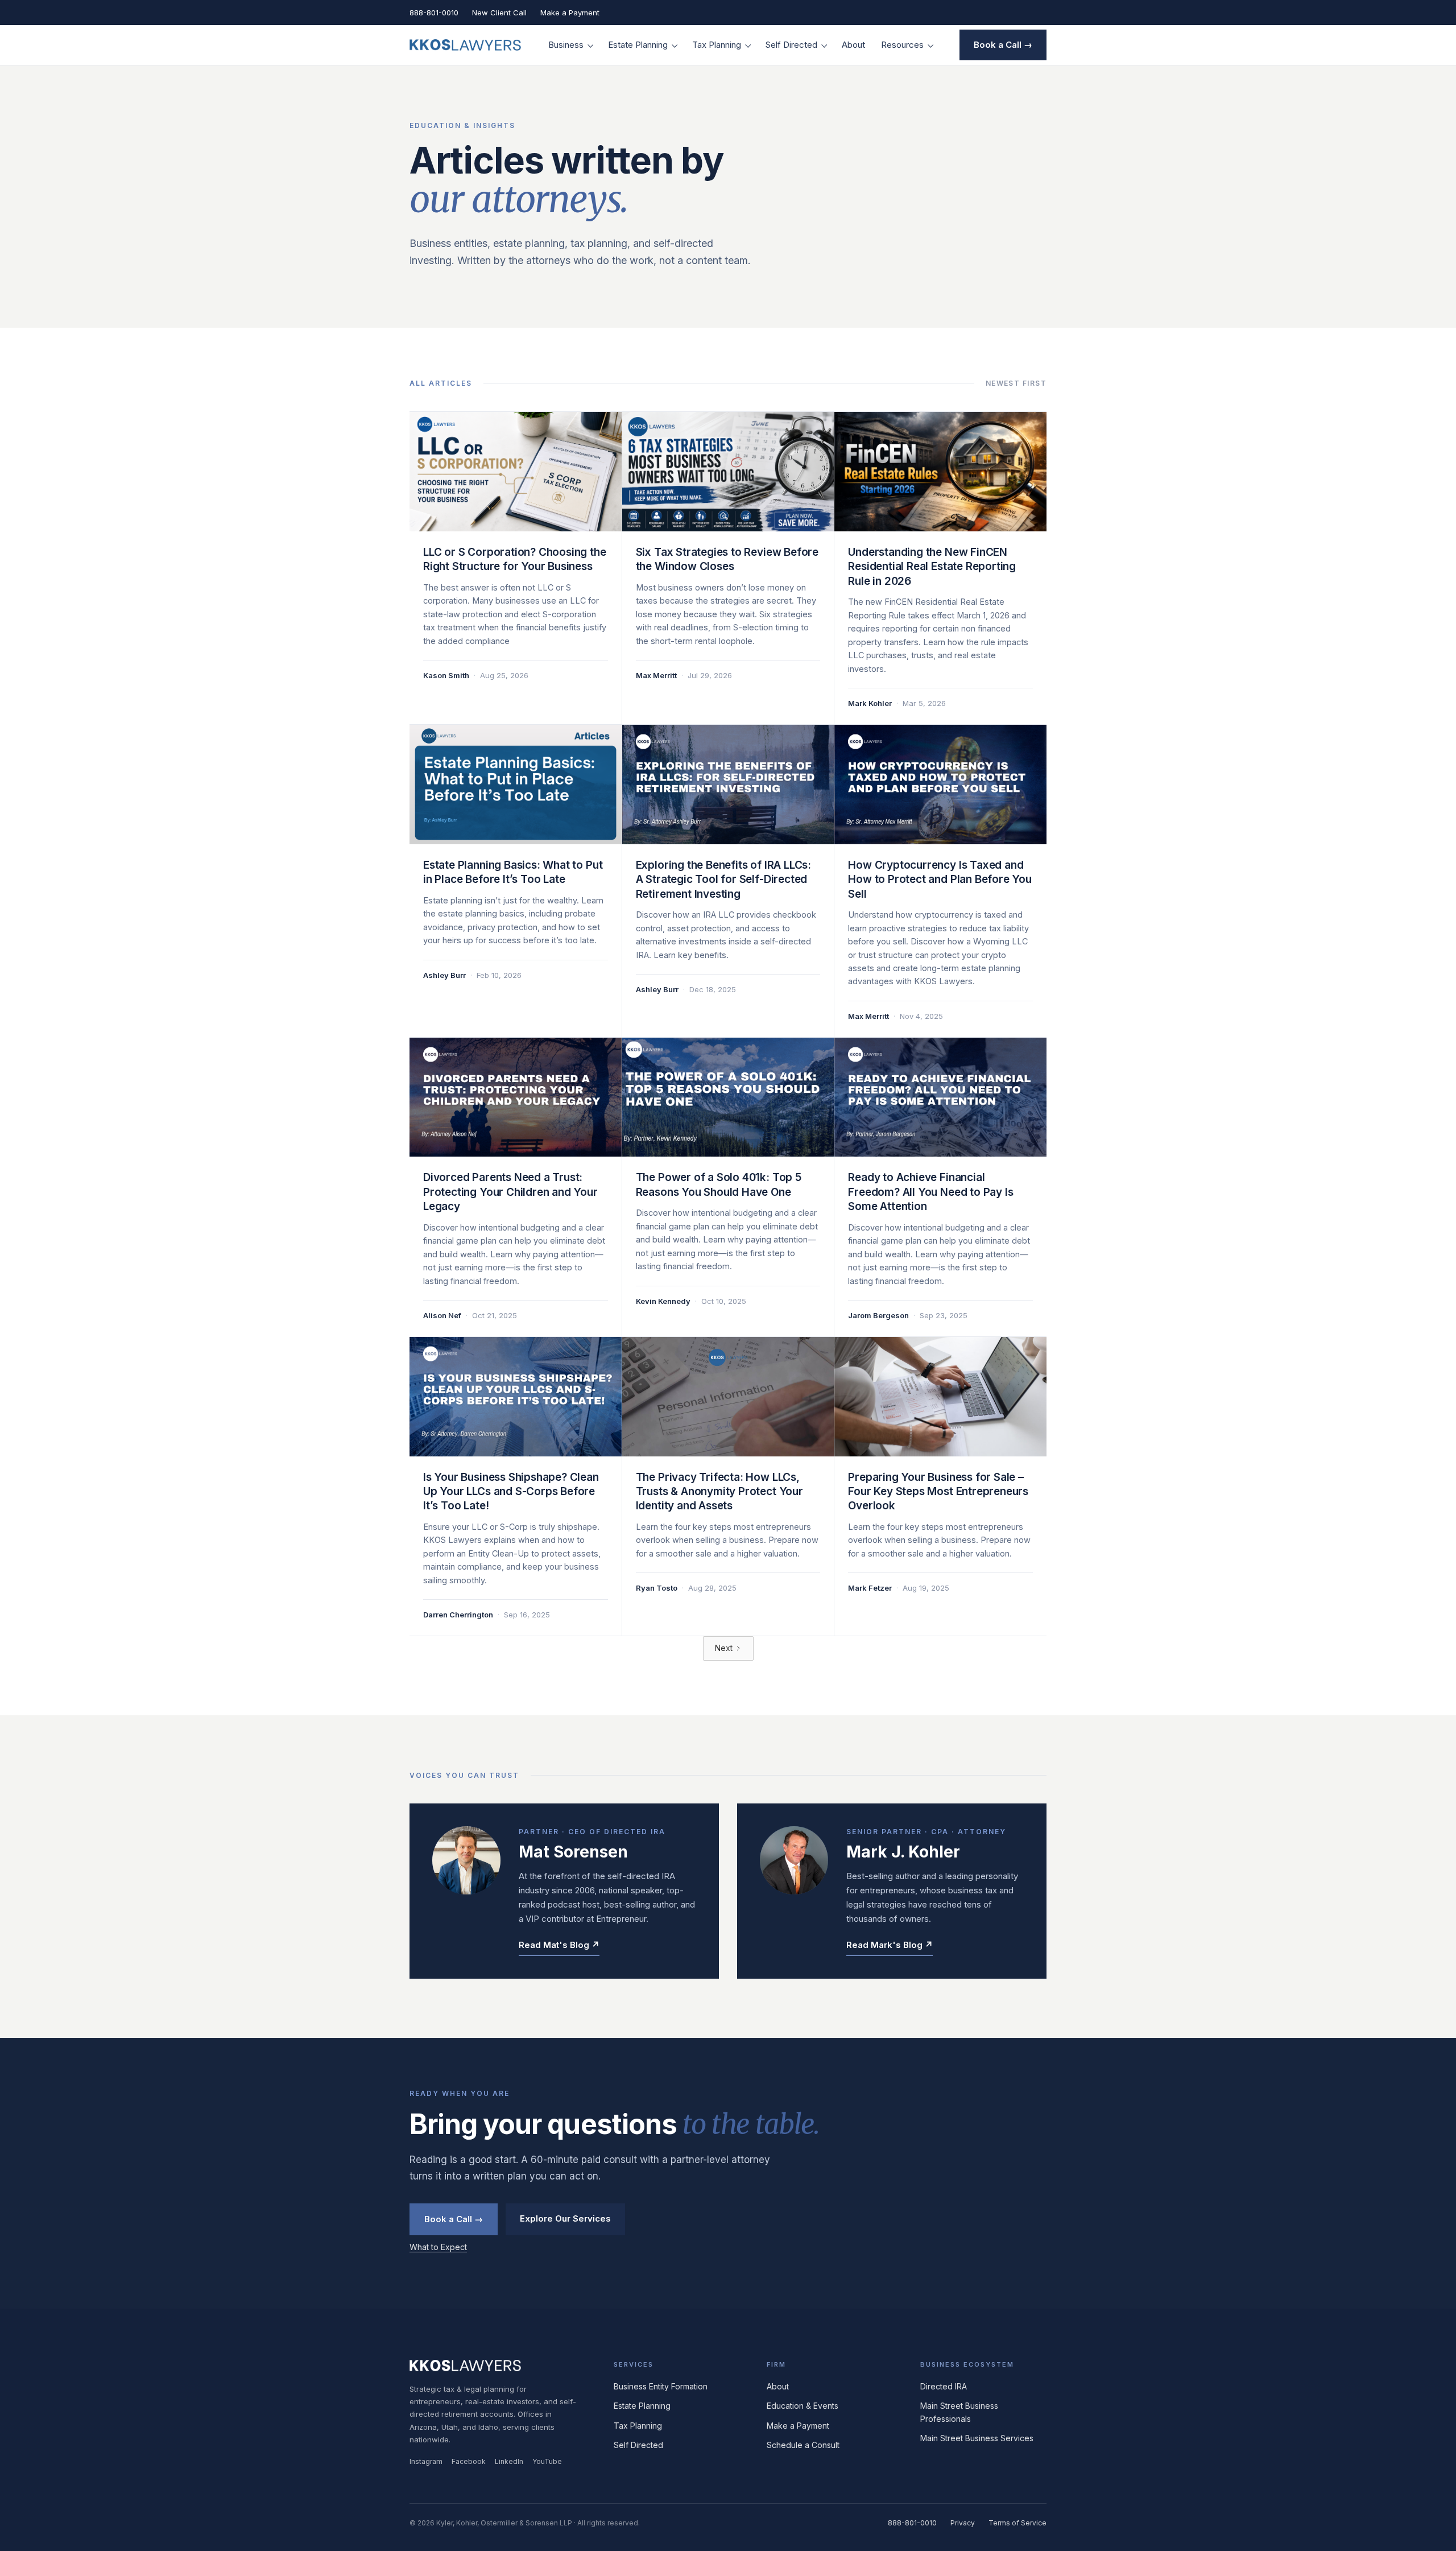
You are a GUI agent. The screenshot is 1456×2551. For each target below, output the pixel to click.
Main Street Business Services (977, 2438)
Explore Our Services (565, 2218)
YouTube (547, 2461)
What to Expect (438, 2247)
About (853, 45)
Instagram (426, 2461)
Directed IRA (944, 2386)
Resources (902, 45)
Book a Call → (1003, 45)
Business (566, 45)
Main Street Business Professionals (959, 2412)
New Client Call (499, 13)
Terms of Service (1017, 2523)
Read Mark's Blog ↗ (890, 1945)
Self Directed (791, 45)
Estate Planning (638, 45)
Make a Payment (570, 13)
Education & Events (803, 2406)
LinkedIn (509, 2461)
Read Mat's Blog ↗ (559, 1945)
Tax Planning (717, 45)
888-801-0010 (434, 13)
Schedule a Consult (803, 2445)
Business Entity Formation (661, 2386)
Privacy (963, 2523)
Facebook (469, 2461)
